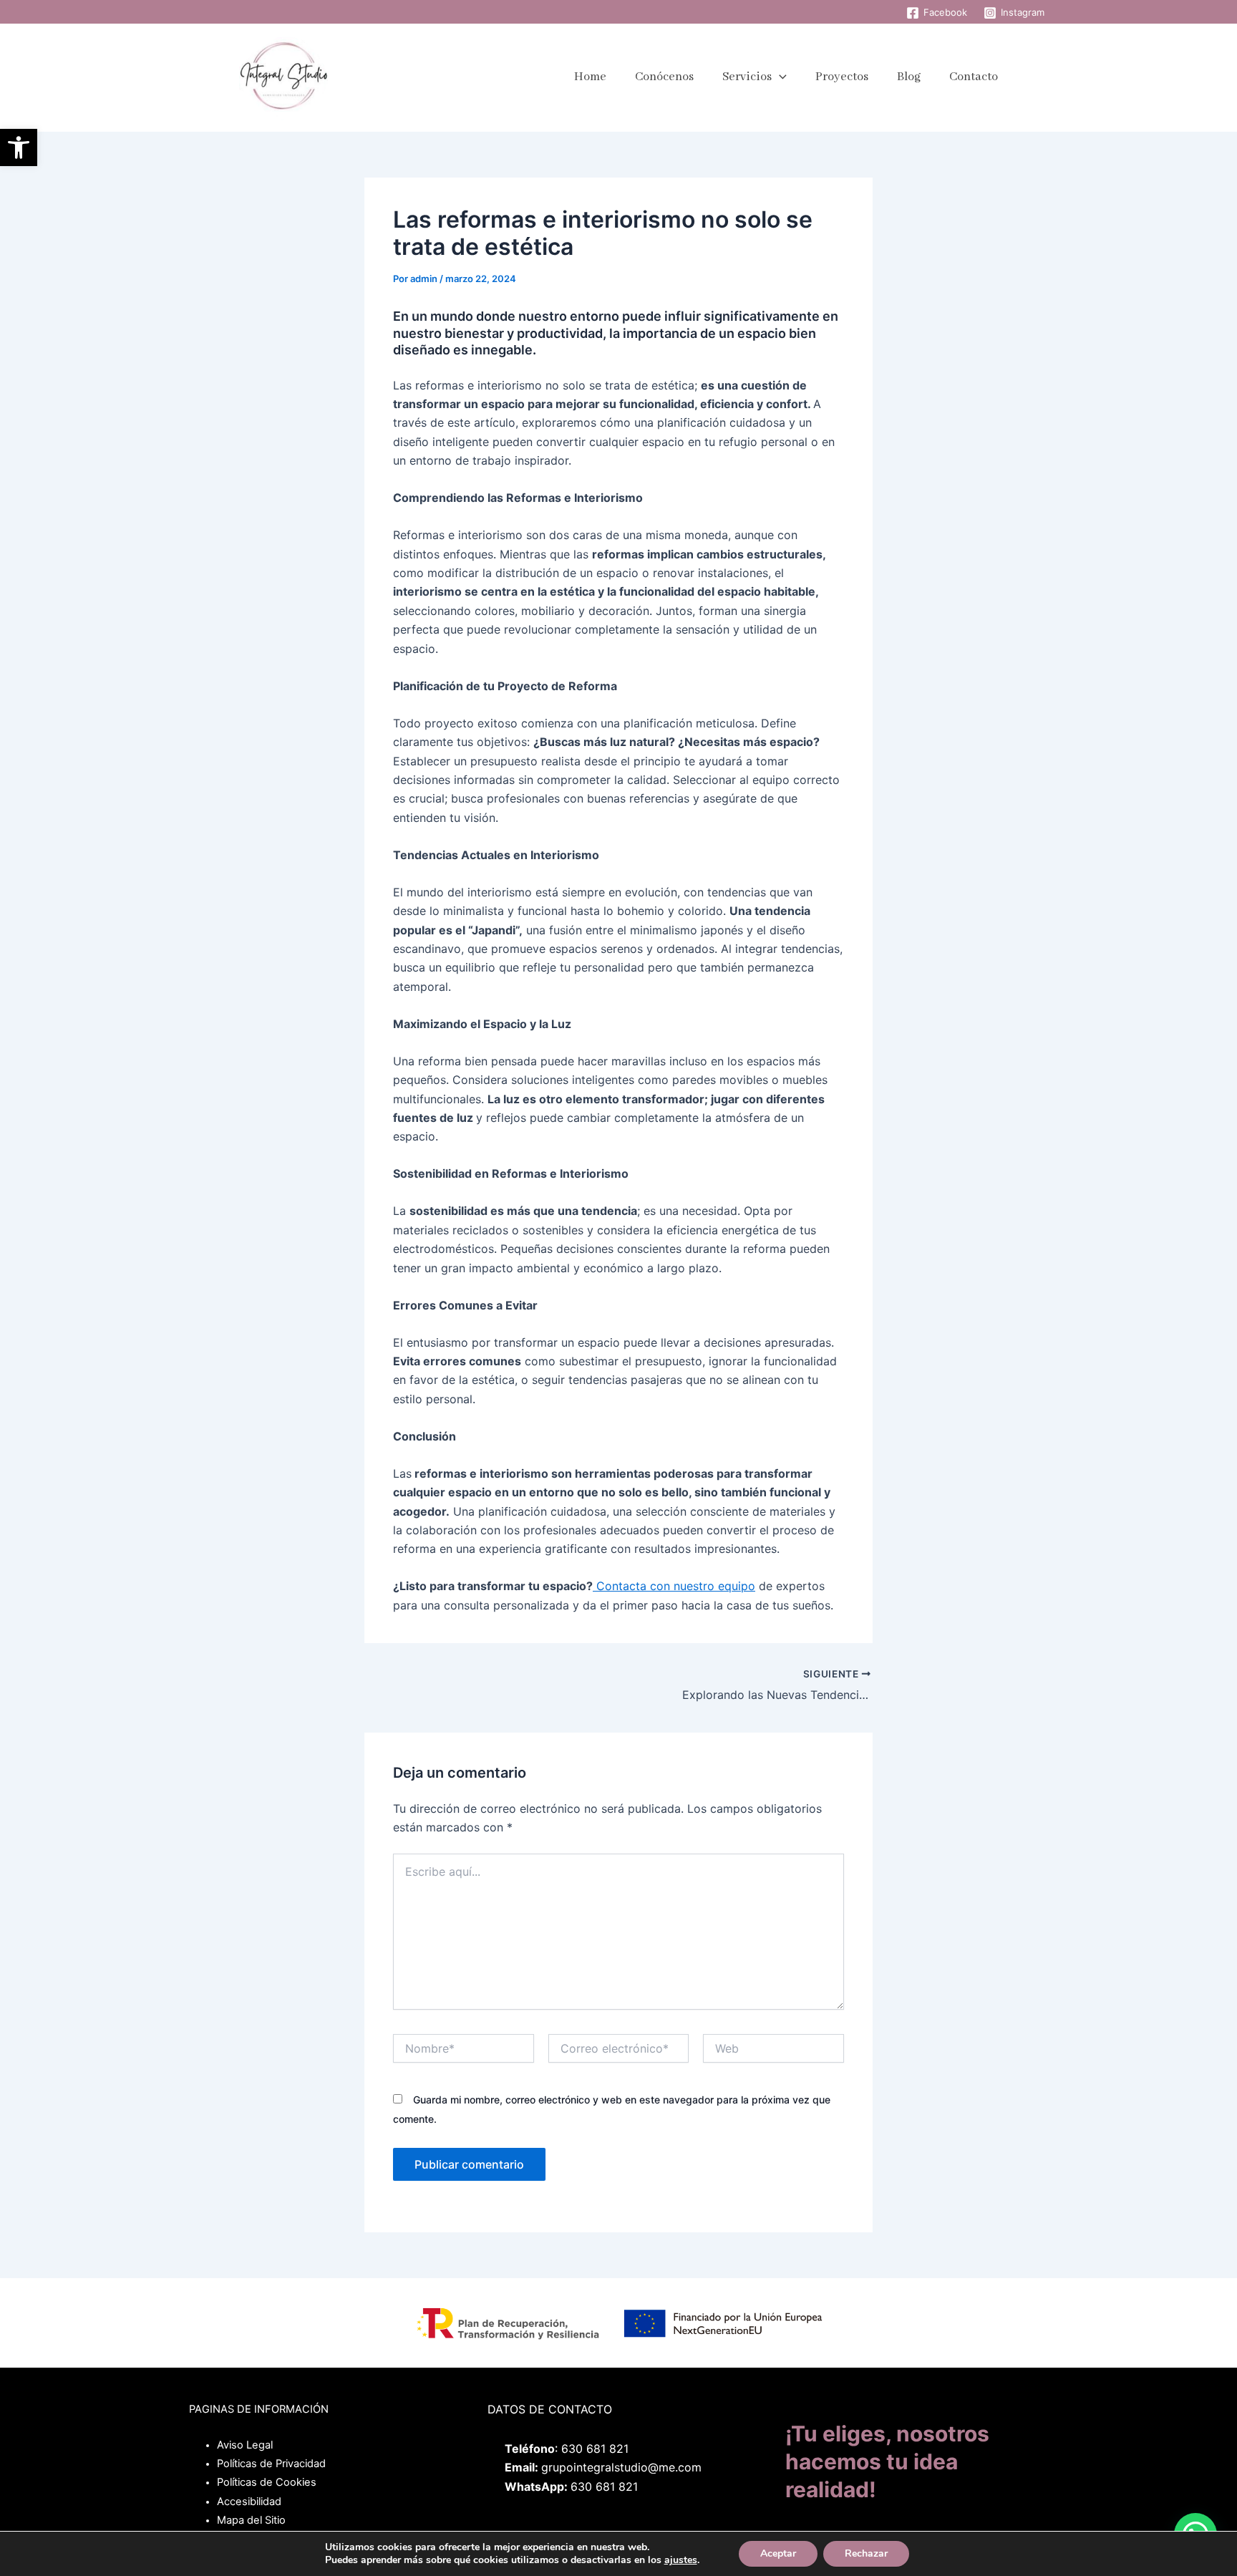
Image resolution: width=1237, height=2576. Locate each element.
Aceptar (778, 2553)
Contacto (974, 77)
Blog (909, 77)
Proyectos (842, 77)
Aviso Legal (245, 2445)
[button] (19, 147)
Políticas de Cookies (267, 2482)
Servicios (747, 77)
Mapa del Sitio (251, 2520)
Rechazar (866, 2553)
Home (590, 77)
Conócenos (664, 77)
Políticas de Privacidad (271, 2464)
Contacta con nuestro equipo (674, 1586)
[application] (779, 77)
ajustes (681, 2560)
